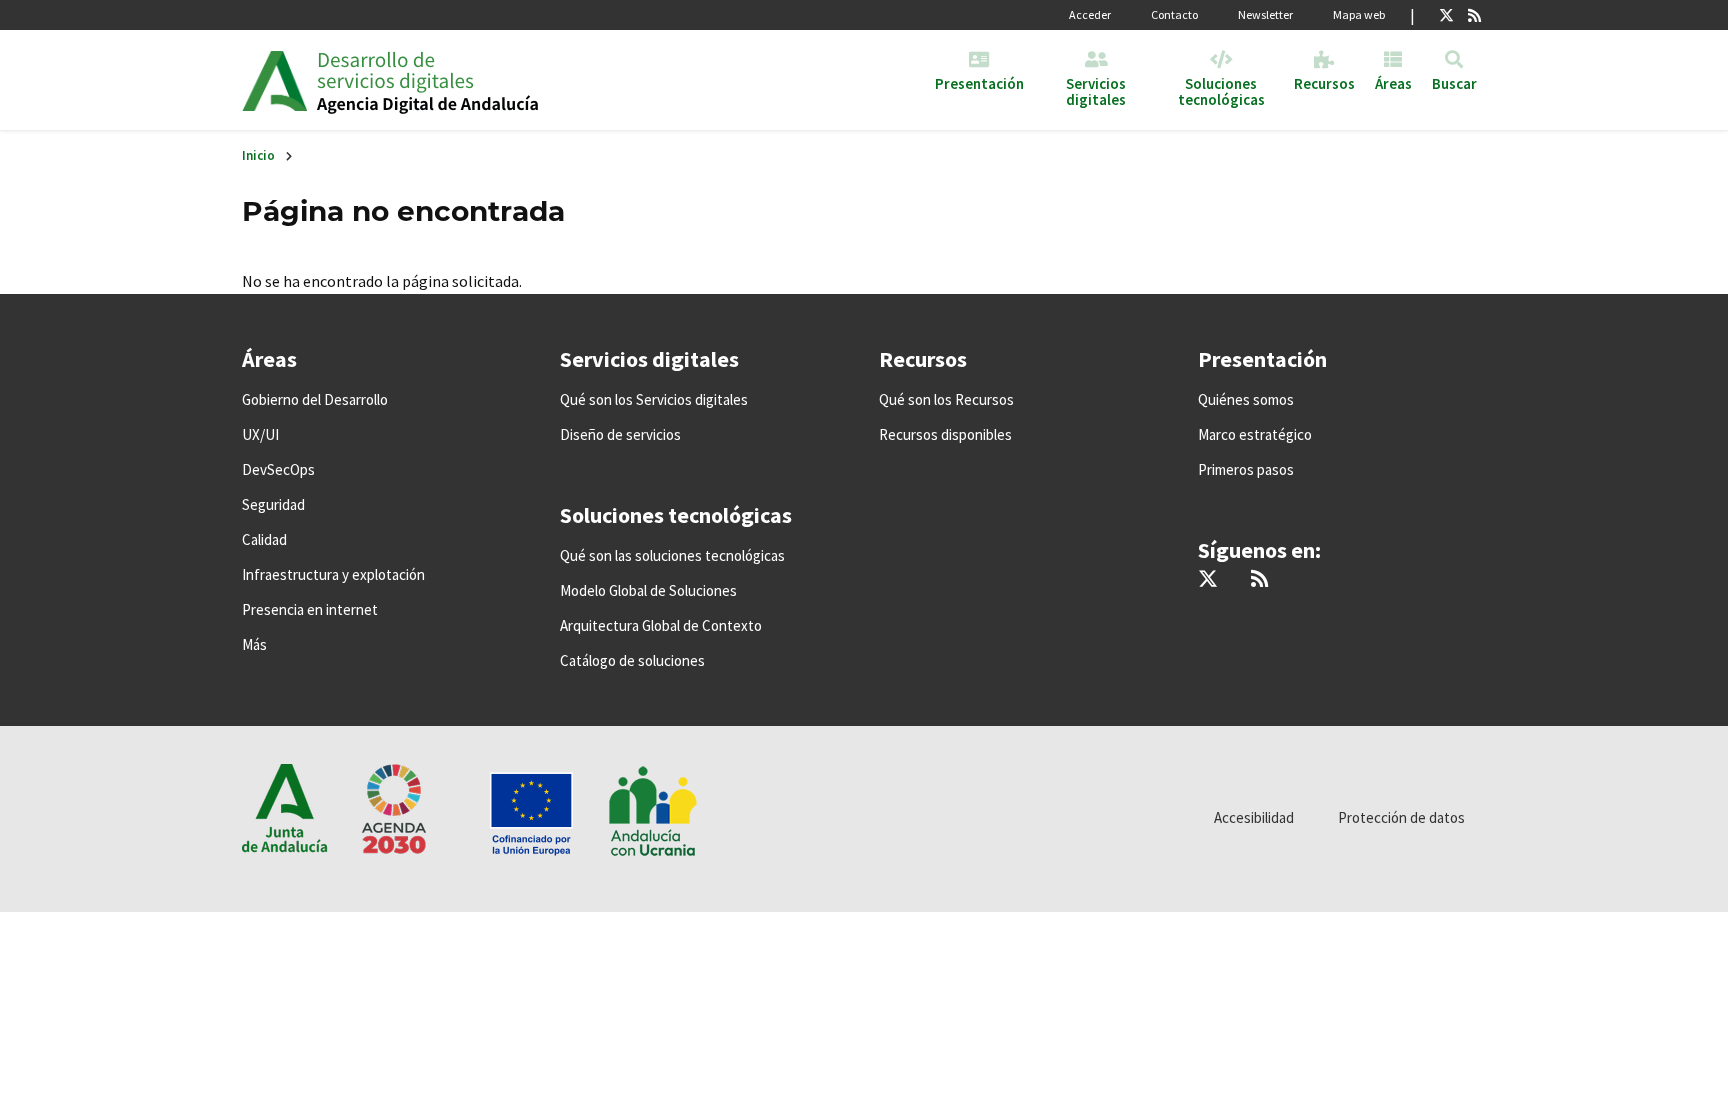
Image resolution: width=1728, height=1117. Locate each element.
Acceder (1090, 14)
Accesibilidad (1254, 817)
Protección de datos (1401, 817)
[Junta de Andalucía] (274, 80)
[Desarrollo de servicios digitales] (470, 80)
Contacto (1174, 14)
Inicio (258, 155)
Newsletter (1265, 14)
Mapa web (1359, 14)
